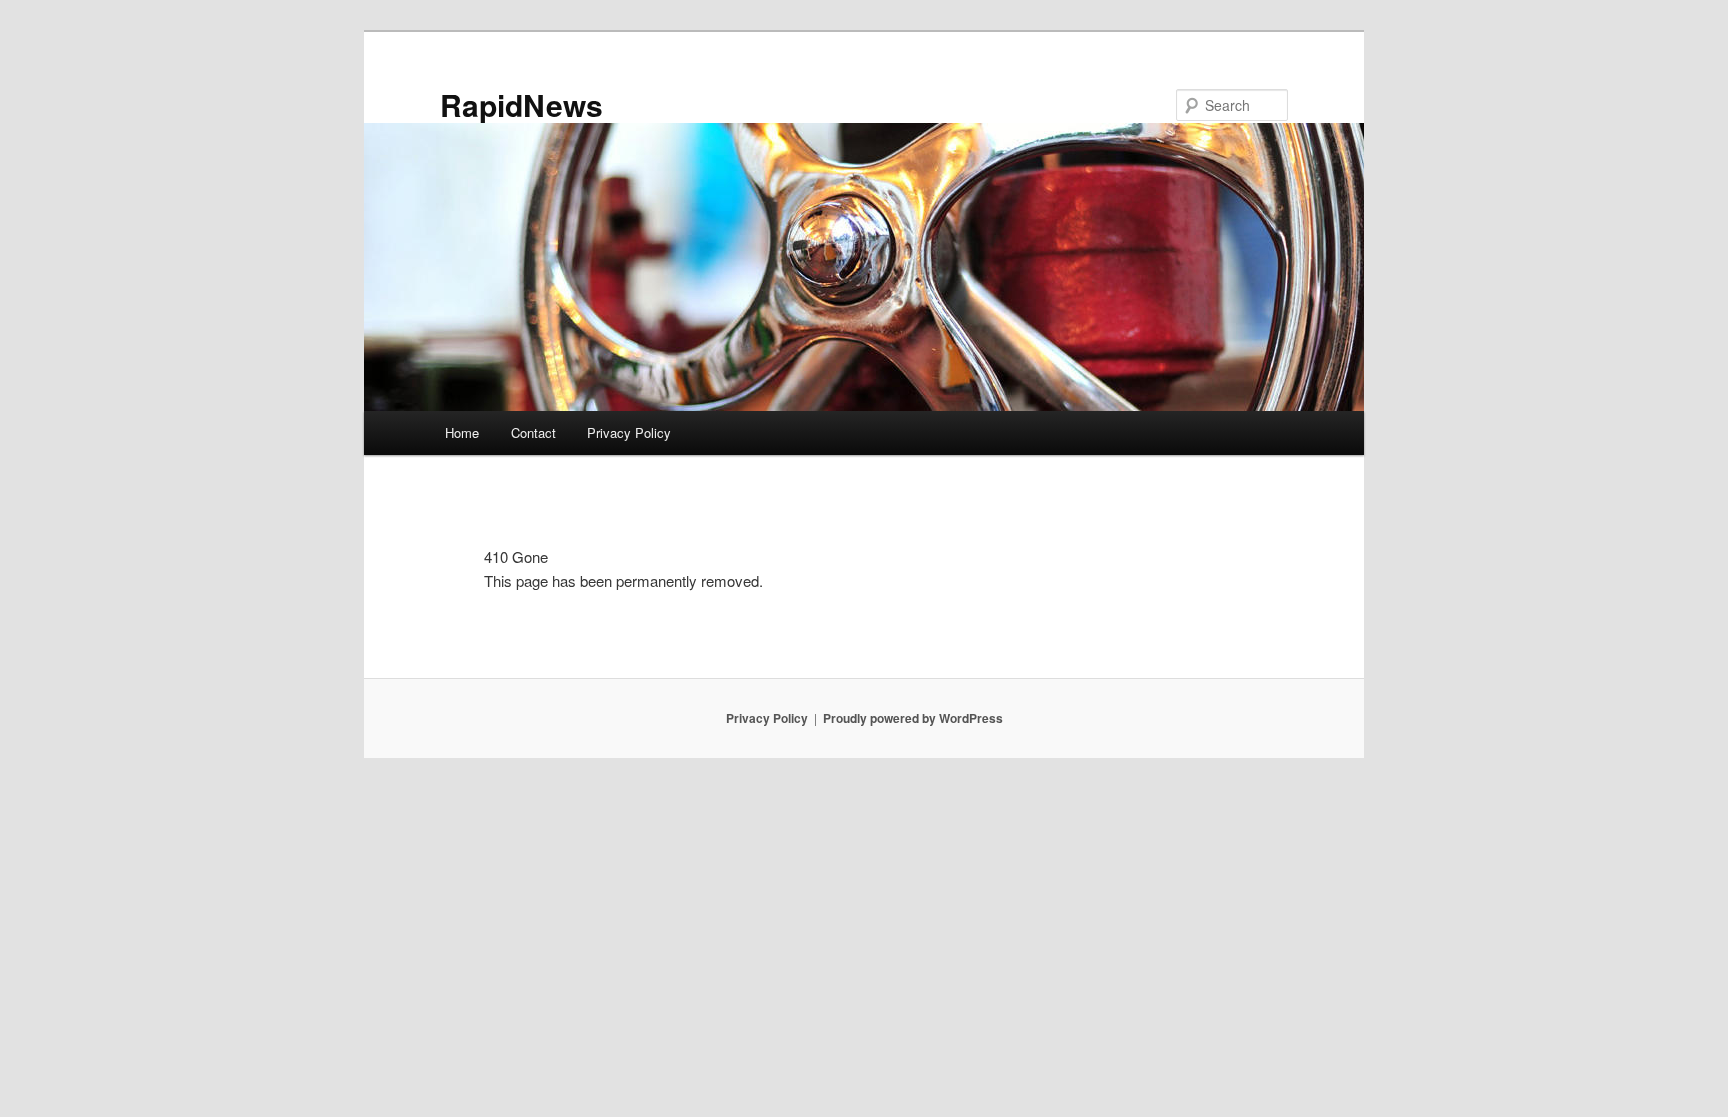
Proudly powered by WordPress (913, 718)
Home (462, 432)
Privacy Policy (629, 432)
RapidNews (521, 104)
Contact (533, 432)
